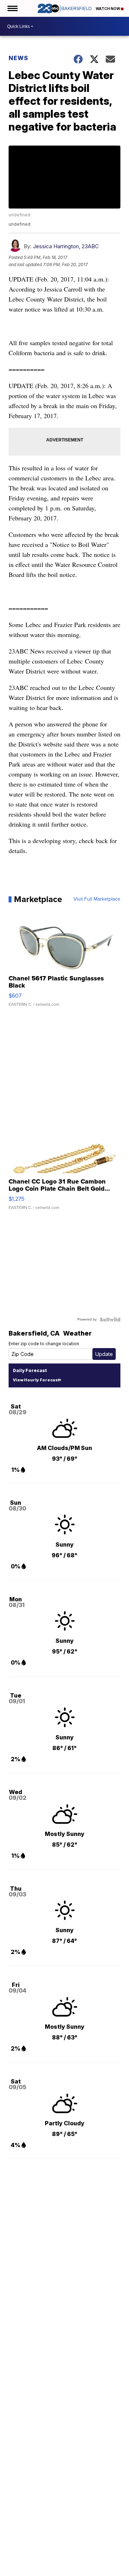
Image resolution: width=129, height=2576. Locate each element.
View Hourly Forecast (36, 1380)
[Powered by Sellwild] (110, 1319)
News (18, 58)
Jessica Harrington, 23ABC (66, 246)
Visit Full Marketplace (97, 899)
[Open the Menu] (12, 8)
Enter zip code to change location (44, 1344)
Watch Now (108, 9)
